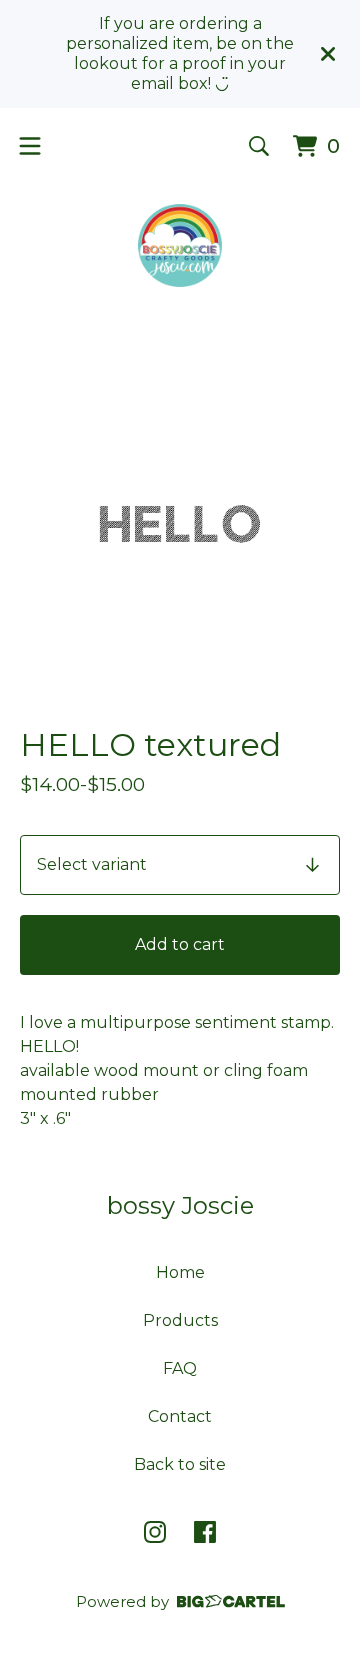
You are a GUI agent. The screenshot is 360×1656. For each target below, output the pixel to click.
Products (180, 1320)
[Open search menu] (259, 146)
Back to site (180, 1464)
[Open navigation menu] (30, 146)
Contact (180, 1416)
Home (180, 1272)
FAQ (180, 1368)
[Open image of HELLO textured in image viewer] (180, 524)
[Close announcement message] (328, 54)
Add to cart (180, 944)
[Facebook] (205, 1532)
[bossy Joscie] (179, 245)
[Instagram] (155, 1532)
